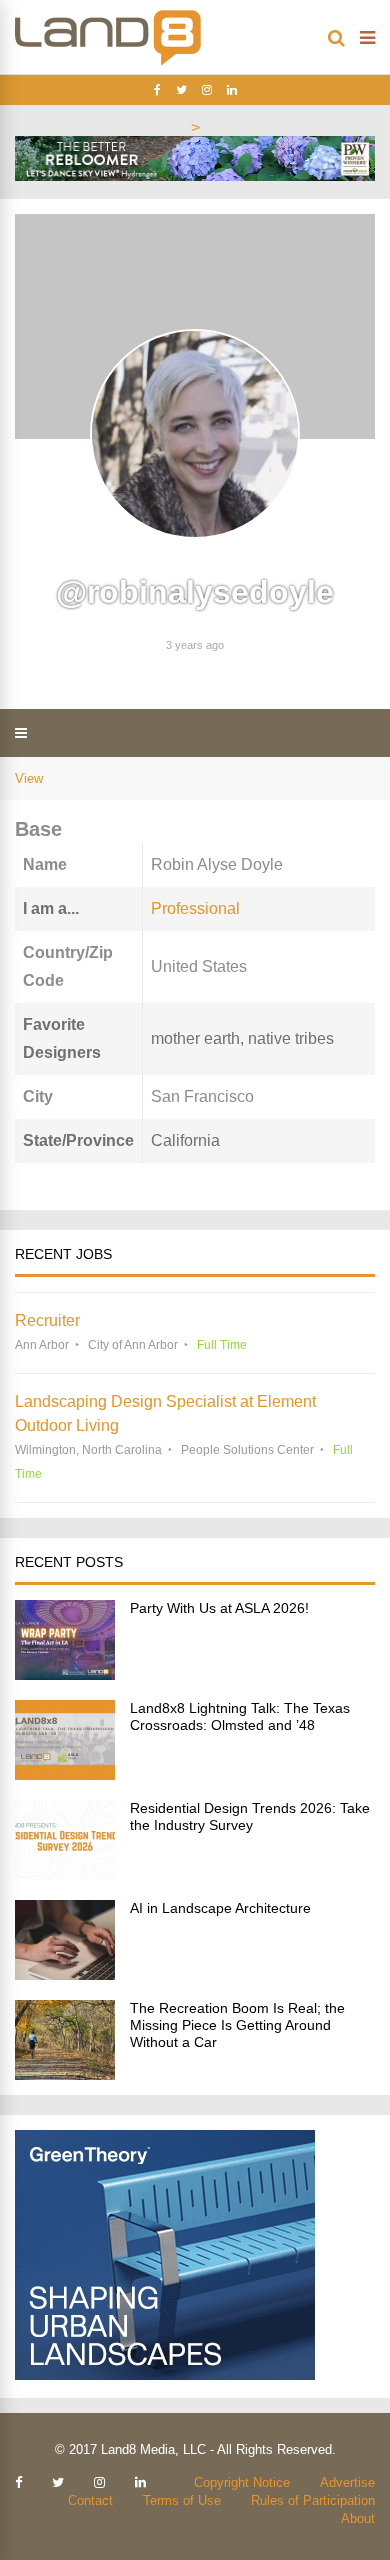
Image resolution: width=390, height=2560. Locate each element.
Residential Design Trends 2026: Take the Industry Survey (250, 1816)
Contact (90, 2500)
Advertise (347, 2482)
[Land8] (108, 62)
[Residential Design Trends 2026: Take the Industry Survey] (65, 1874)
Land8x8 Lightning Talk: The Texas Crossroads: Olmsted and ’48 (240, 1716)
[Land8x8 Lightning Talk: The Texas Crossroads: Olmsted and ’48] (65, 1774)
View (29, 778)
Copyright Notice (242, 2482)
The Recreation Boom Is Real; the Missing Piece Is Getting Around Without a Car (237, 2025)
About (358, 2518)
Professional (195, 908)
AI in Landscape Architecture (220, 1908)
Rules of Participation (313, 2500)
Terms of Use (182, 2500)
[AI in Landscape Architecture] (65, 1974)
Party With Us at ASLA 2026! (219, 1608)
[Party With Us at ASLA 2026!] (65, 1674)
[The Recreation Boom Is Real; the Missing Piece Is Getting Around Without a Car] (65, 2074)
